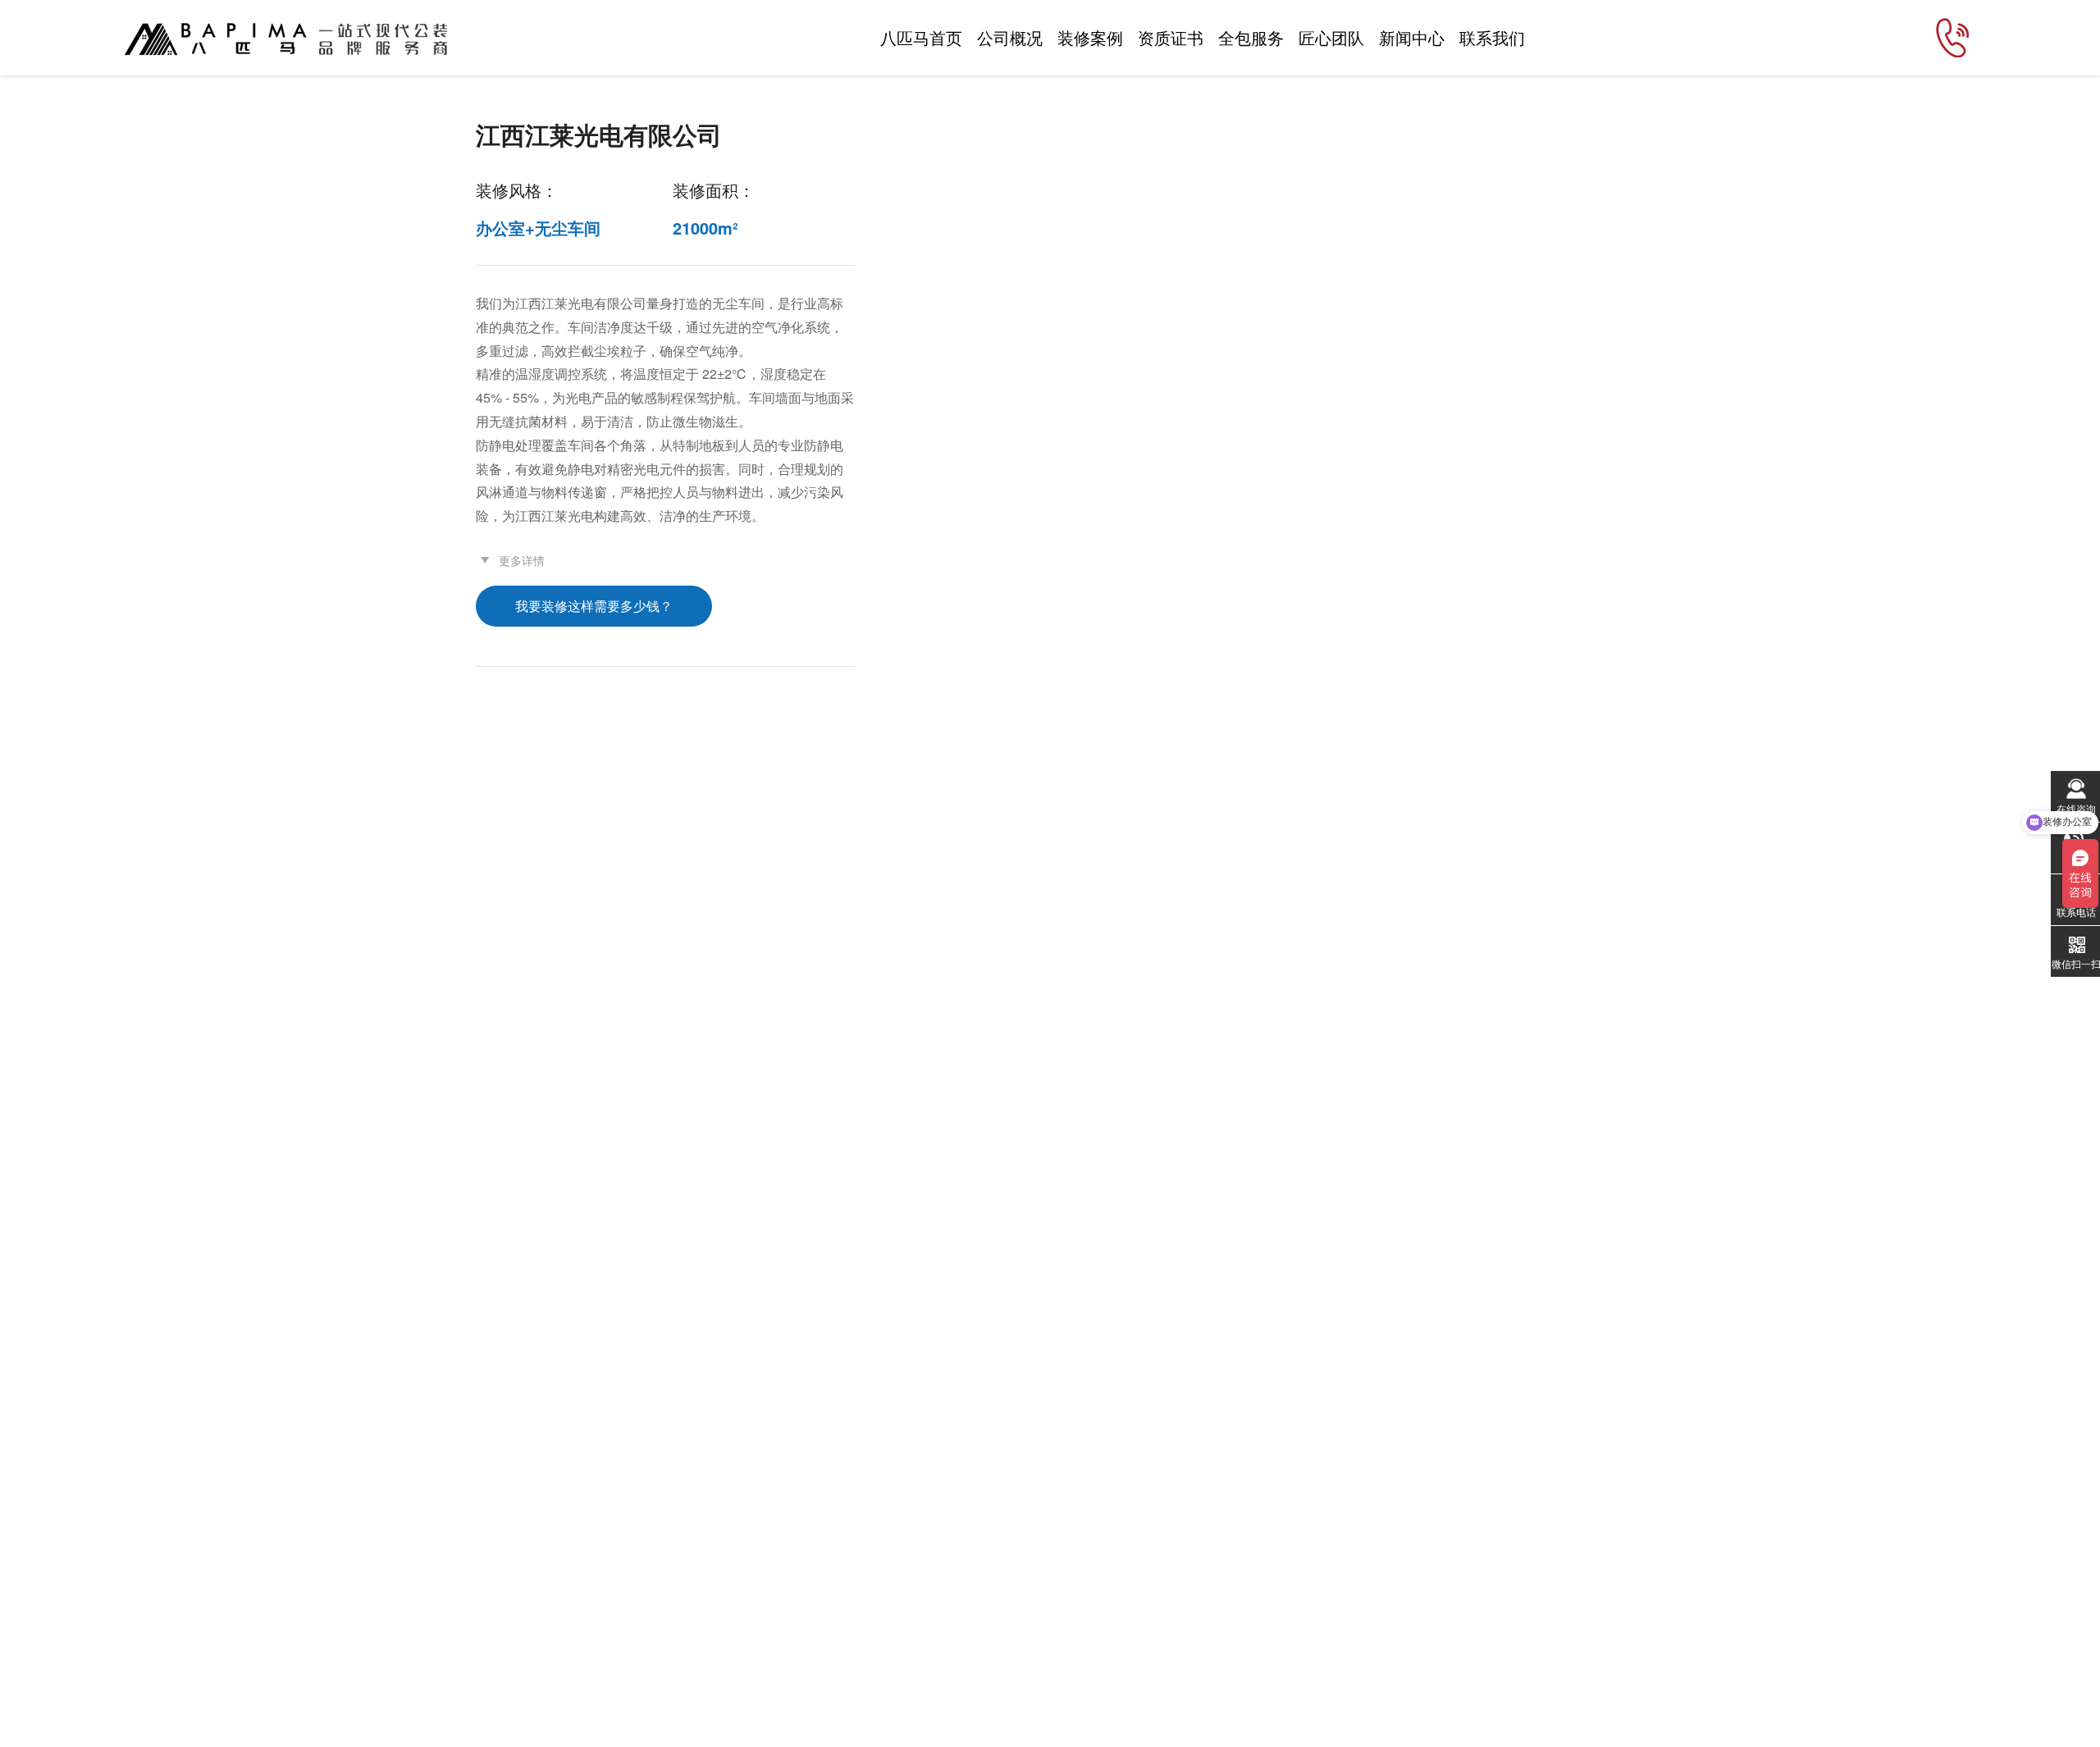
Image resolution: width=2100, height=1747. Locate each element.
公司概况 (1010, 37)
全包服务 (1251, 37)
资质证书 (1171, 37)
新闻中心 (1412, 37)
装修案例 (1090, 37)
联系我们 (1492, 37)
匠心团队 (1331, 37)
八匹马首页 (921, 37)
